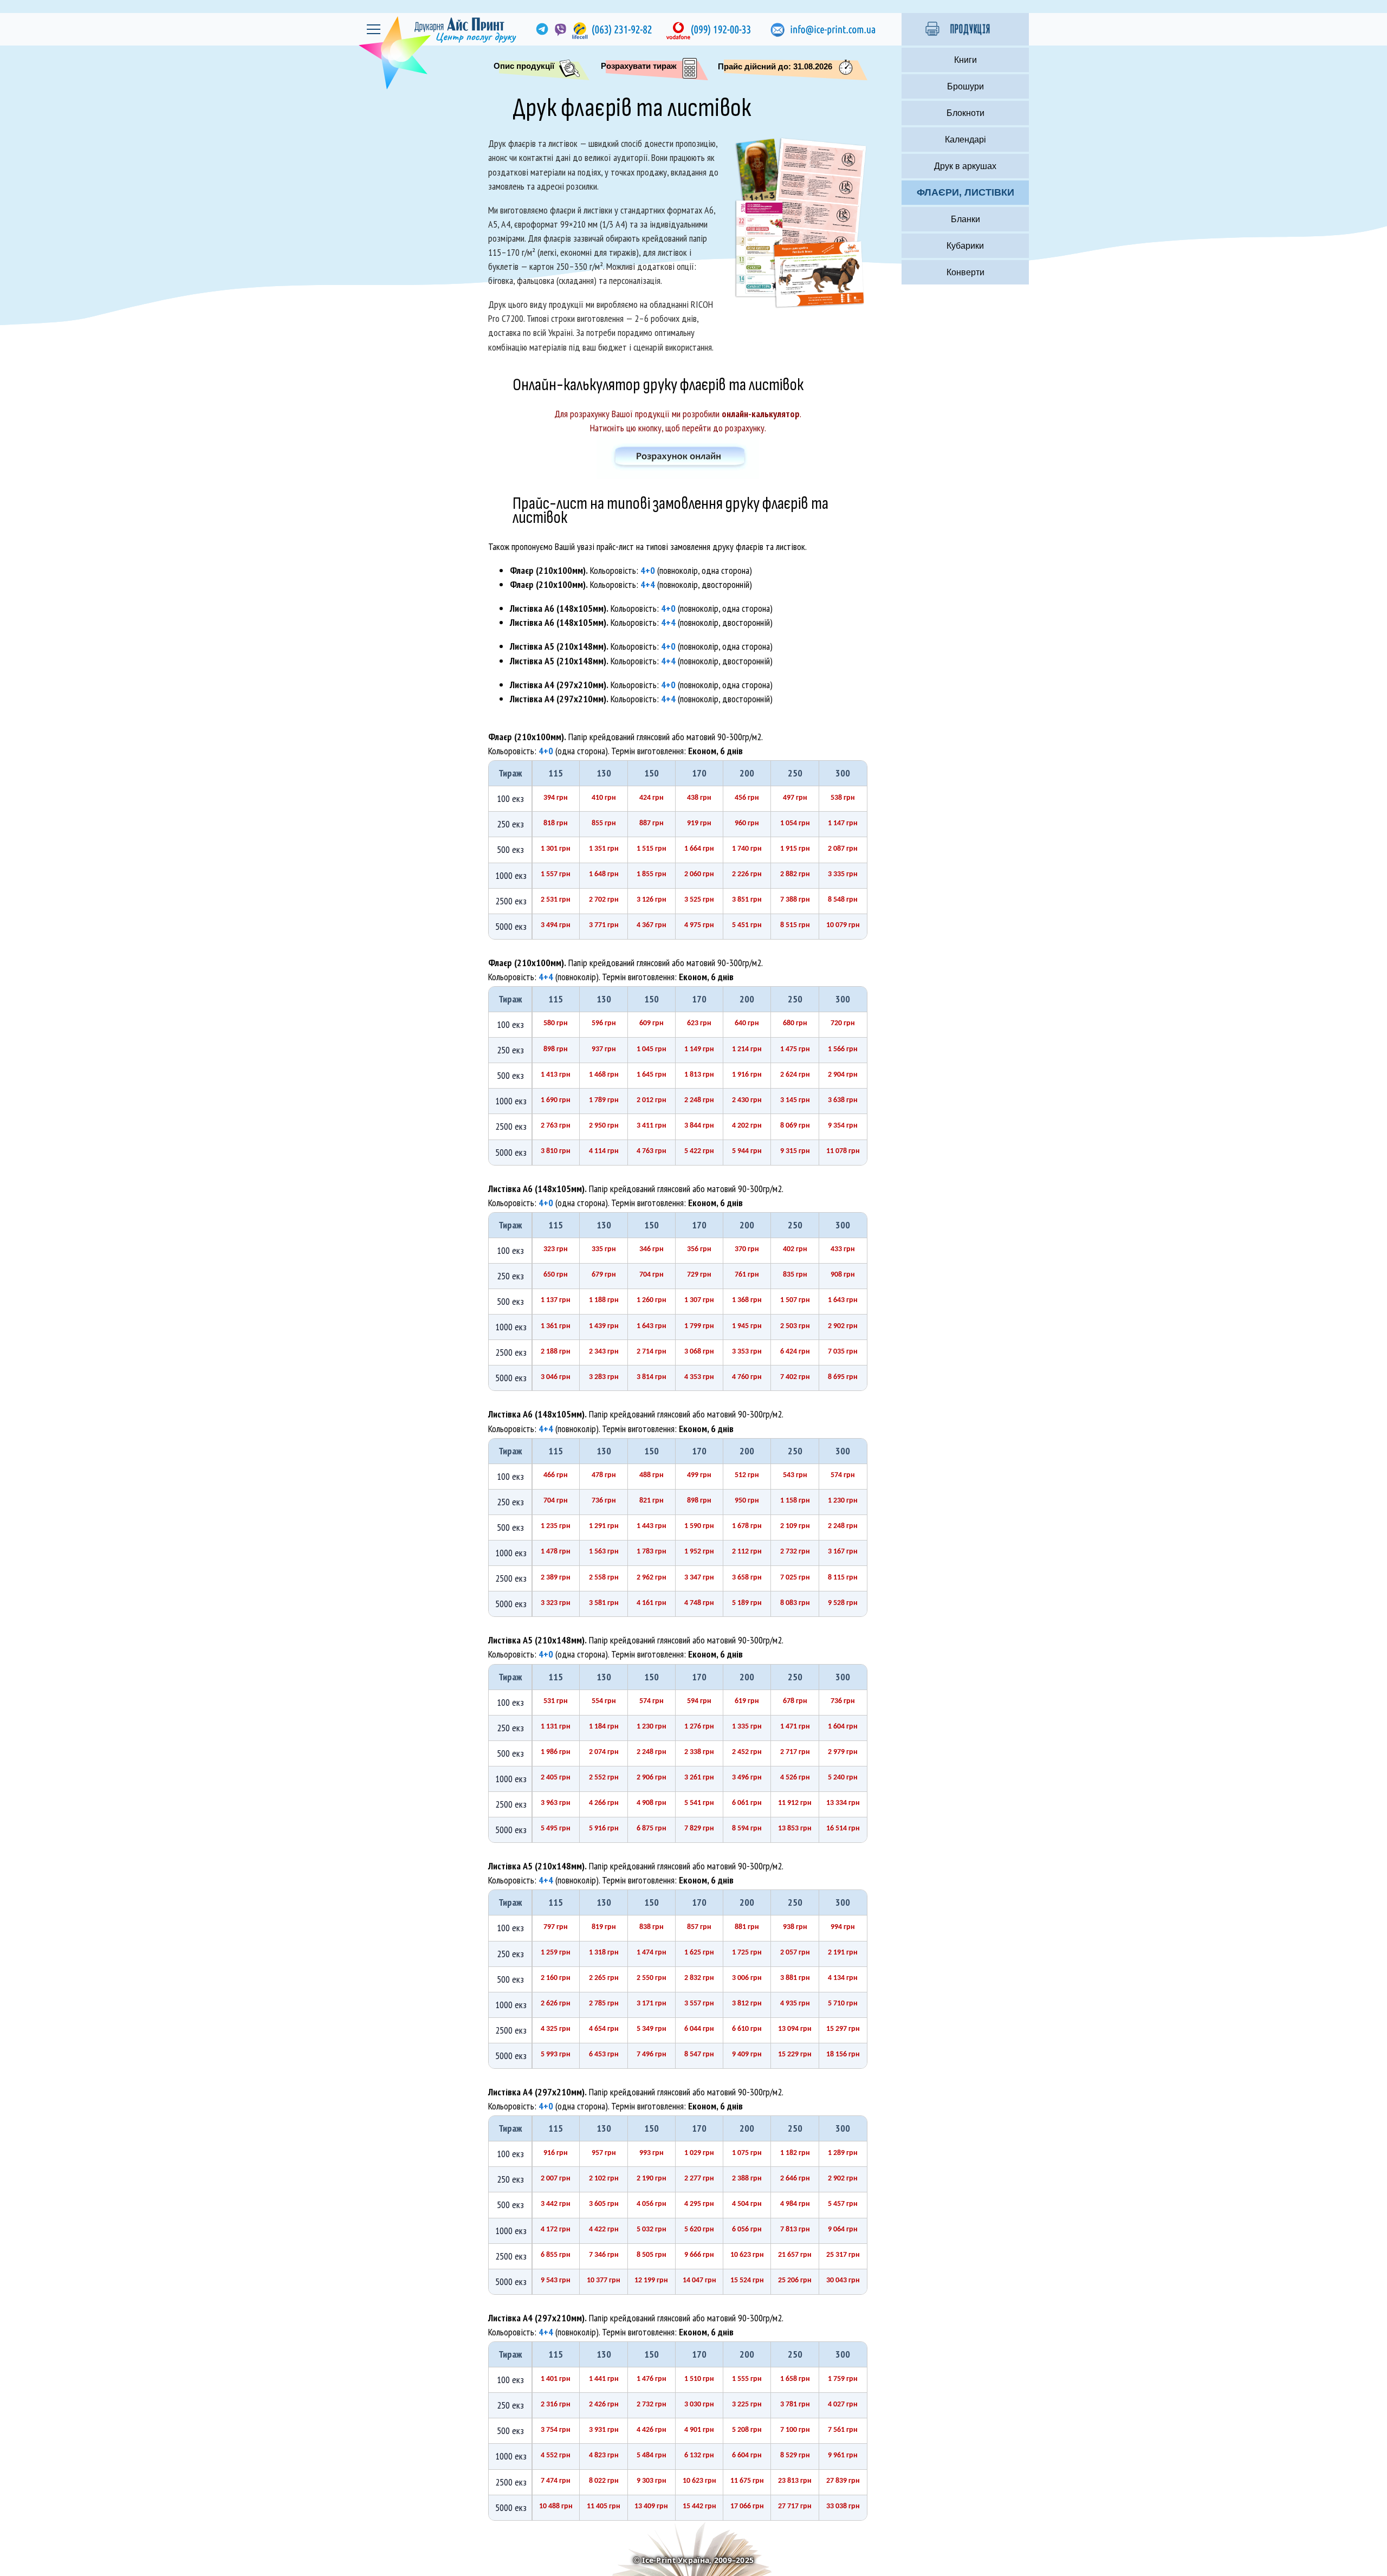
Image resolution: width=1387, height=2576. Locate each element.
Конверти (965, 272)
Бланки (965, 219)
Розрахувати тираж (639, 66)
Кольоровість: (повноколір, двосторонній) (631, 584)
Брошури (965, 86)
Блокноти (965, 113)
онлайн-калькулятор (761, 414)
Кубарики (965, 246)
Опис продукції (524, 66)
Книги (965, 60)
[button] (965, 29)
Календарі (965, 140)
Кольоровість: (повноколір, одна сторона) (631, 570)
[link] (541, 29)
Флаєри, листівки (965, 192)
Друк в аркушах (965, 166)
